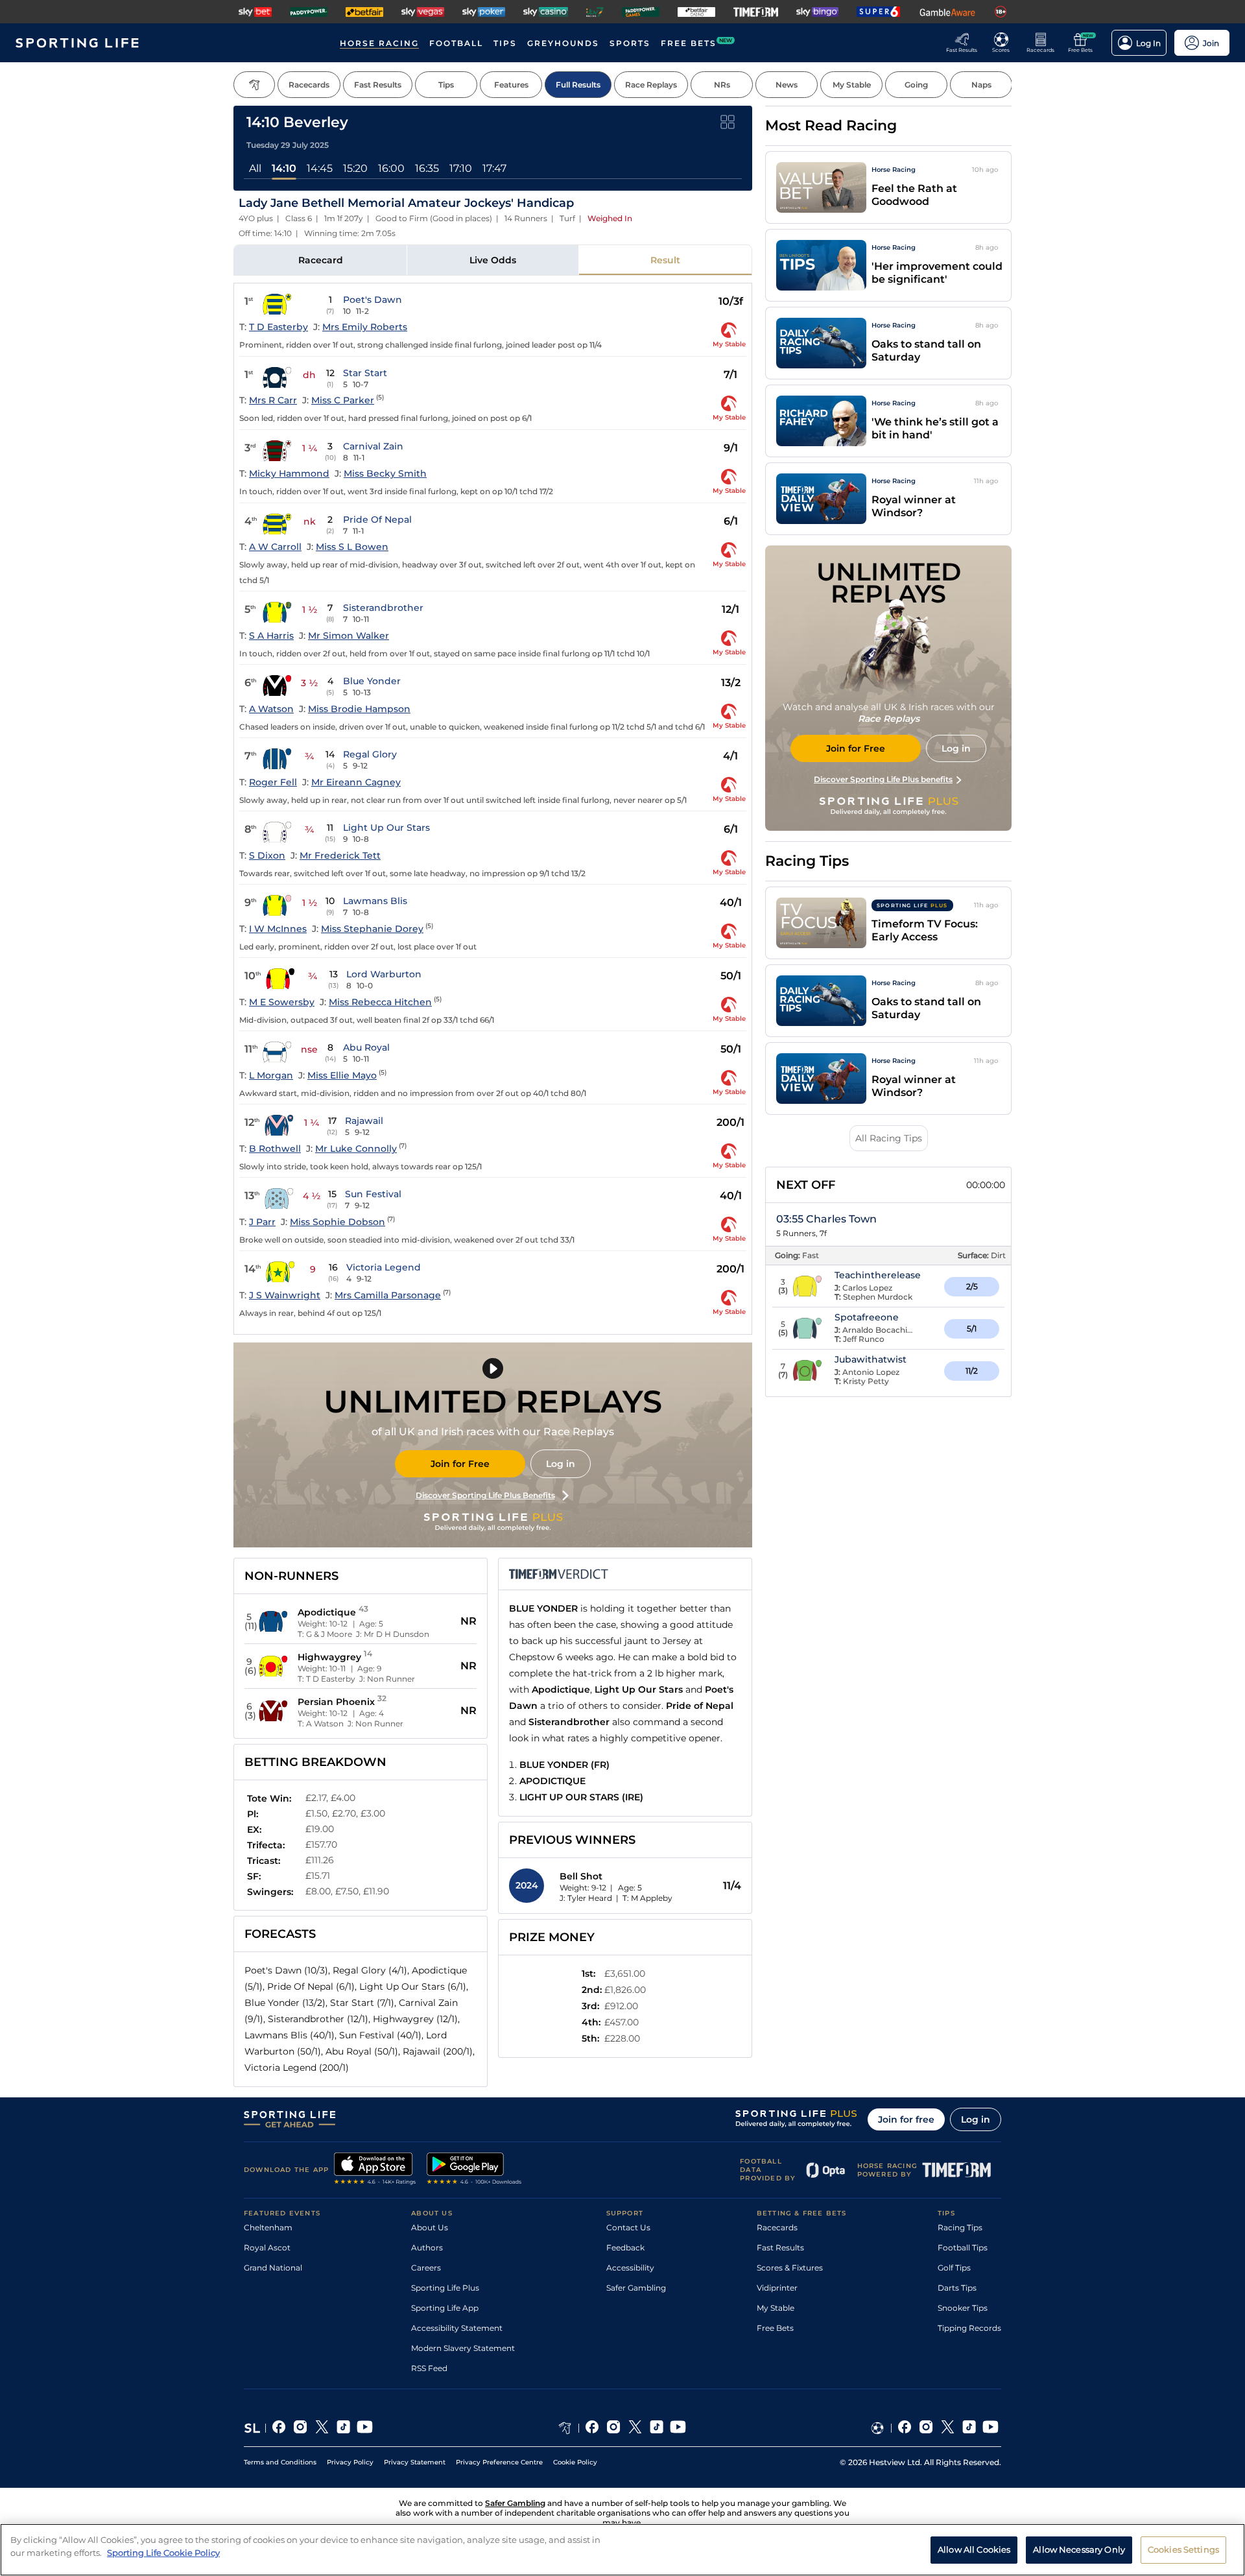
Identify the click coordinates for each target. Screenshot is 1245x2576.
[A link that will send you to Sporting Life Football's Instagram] (926, 2428)
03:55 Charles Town (826, 1219)
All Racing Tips (889, 1138)
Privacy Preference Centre (499, 2462)
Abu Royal (366, 1047)
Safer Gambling (636, 2288)
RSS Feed (429, 2368)
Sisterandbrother (383, 608)
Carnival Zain (373, 446)
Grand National (273, 2268)
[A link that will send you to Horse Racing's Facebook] (592, 2428)
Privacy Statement (415, 2462)
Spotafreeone (867, 1317)
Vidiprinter (777, 2288)
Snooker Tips (963, 2308)
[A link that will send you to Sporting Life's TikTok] (343, 2428)
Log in (561, 1464)
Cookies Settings (1183, 2549)
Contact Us (628, 2227)
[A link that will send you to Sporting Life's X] (322, 2428)
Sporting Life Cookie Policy (163, 2552)
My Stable (776, 2308)
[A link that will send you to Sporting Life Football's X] (948, 2428)
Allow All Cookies (974, 2549)
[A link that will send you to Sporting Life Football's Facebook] (905, 2428)
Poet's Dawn (373, 300)
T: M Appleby (647, 1898)
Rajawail (364, 1121)
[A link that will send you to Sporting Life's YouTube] (365, 2428)
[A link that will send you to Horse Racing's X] (635, 2428)
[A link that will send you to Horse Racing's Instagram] (614, 2428)
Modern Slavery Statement (463, 2348)
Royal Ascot (267, 2248)
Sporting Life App (445, 2308)
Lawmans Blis (375, 901)
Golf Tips (954, 2268)
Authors (427, 2248)
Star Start (365, 373)
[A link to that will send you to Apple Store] (375, 2170)
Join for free (906, 2119)
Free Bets (775, 2328)
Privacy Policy (350, 2462)
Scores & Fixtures (790, 2268)
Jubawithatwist (871, 1359)
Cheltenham (268, 2227)
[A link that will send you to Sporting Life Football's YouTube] (990, 2428)
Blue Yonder (372, 681)
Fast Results (780, 2248)
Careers (426, 2268)
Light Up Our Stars (386, 828)
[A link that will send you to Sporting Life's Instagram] (301, 2428)
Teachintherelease (878, 1275)
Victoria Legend (384, 1267)
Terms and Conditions (280, 2462)
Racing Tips (960, 2227)
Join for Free (460, 1464)
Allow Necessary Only (1079, 2549)
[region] (622, 2550)
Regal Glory (370, 754)
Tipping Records (969, 2328)
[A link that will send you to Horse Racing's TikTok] (657, 2428)
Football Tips (963, 2248)
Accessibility (630, 2268)
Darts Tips (957, 2288)
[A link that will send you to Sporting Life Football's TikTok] (969, 2428)
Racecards (777, 2227)
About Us (430, 2227)
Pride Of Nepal (377, 519)
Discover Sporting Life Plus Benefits (485, 1495)
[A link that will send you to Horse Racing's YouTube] (678, 2428)
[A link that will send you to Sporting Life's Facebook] (279, 2428)
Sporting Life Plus (445, 2288)
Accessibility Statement (457, 2328)
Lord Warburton (384, 974)
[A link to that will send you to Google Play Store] (474, 2170)
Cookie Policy (575, 2462)
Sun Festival (373, 1194)
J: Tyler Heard (586, 1898)
